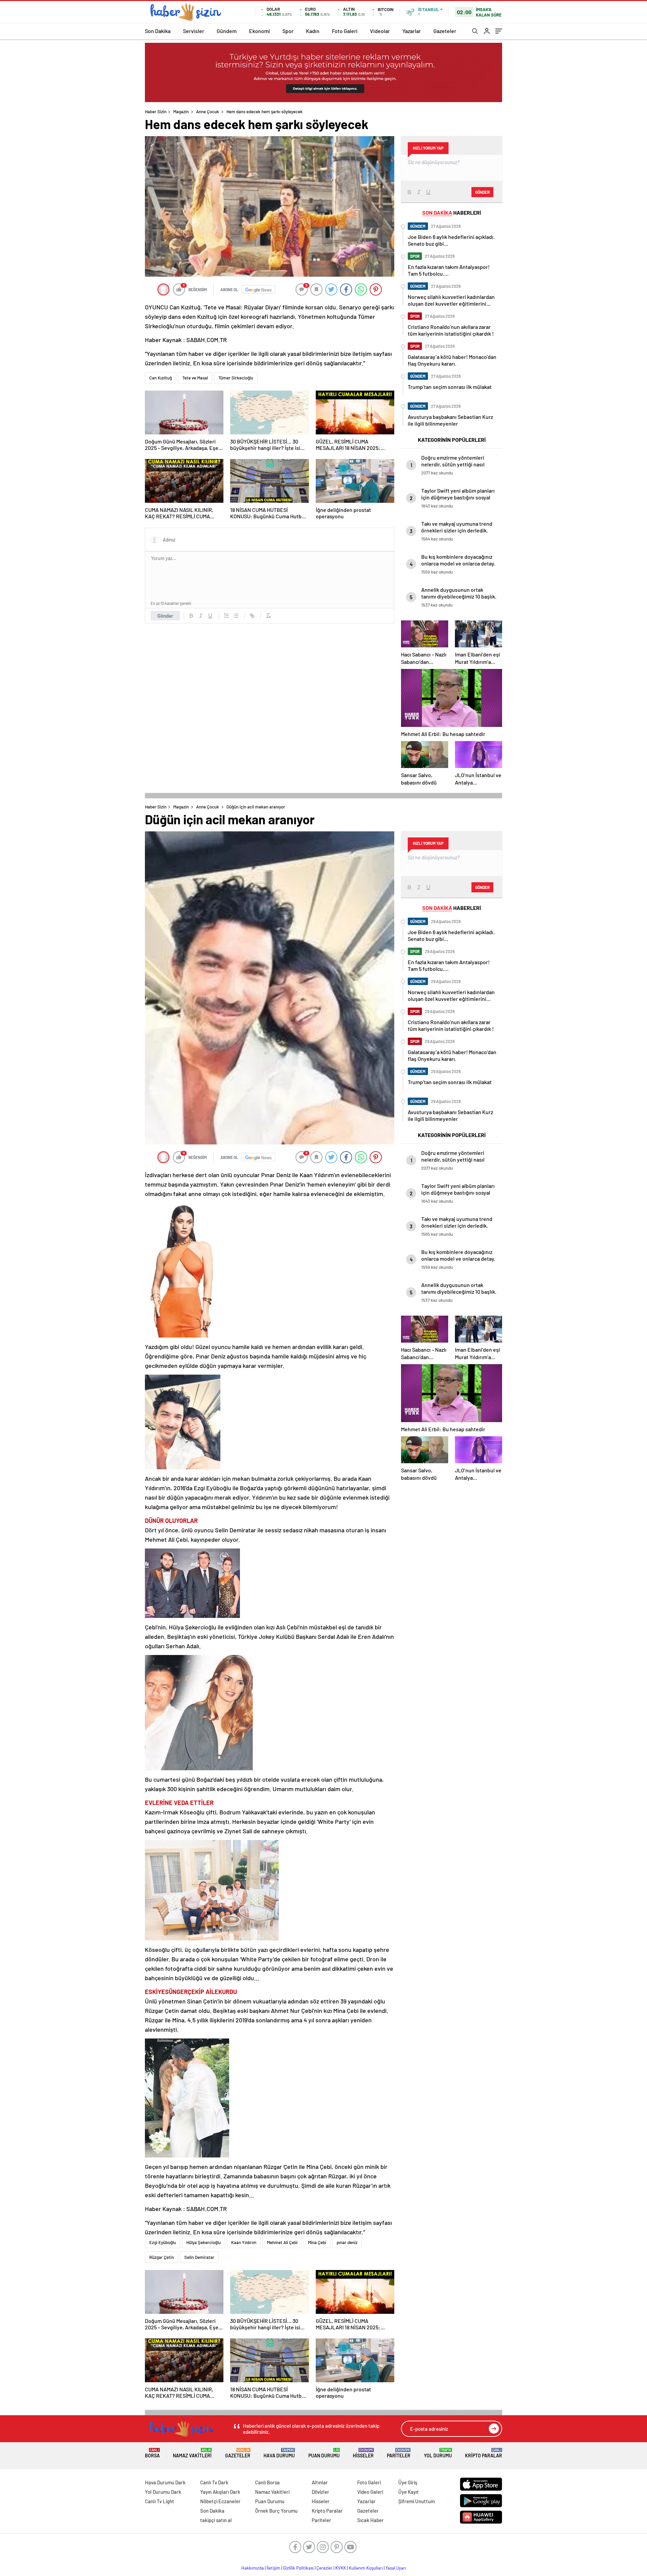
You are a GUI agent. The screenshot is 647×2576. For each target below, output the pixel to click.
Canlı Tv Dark (214, 2482)
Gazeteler (445, 31)
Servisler (194, 31)
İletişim (273, 2568)
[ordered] (226, 616)
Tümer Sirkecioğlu (236, 378)
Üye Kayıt (409, 2492)
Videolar (380, 31)
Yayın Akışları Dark (220, 2492)
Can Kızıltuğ (161, 378)
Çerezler (325, 2568)
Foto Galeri (345, 31)
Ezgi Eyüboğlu (163, 2242)
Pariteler (399, 2453)
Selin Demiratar (199, 2257)
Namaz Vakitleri (192, 2453)
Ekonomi (259, 31)
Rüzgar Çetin (162, 2257)
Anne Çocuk (208, 112)
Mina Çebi (317, 2242)
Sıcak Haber (371, 2520)
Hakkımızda (253, 2568)
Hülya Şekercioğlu (204, 2242)
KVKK (341, 2568)
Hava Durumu (279, 2453)
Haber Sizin (156, 112)
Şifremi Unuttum (417, 2501)
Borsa (152, 2453)
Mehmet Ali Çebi (282, 2242)
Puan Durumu (324, 2453)
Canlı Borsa (267, 2482)
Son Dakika (158, 31)
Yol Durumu (438, 2453)
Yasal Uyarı (396, 2568)
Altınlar (320, 2482)
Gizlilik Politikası (298, 2568)
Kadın (313, 31)
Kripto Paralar (484, 2453)
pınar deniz (347, 2242)
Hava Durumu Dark (165, 2482)
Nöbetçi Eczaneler (220, 2501)
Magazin (181, 112)
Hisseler (363, 2453)
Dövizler (320, 2492)
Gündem (227, 31)
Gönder (165, 616)
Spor (288, 31)
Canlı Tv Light (160, 2501)
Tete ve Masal (195, 378)
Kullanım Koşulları (366, 2568)
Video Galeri (370, 2492)
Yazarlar (412, 31)
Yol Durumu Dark (163, 2492)
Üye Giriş (408, 2482)
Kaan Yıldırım (244, 2242)
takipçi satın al (216, 2520)
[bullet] (236, 616)
